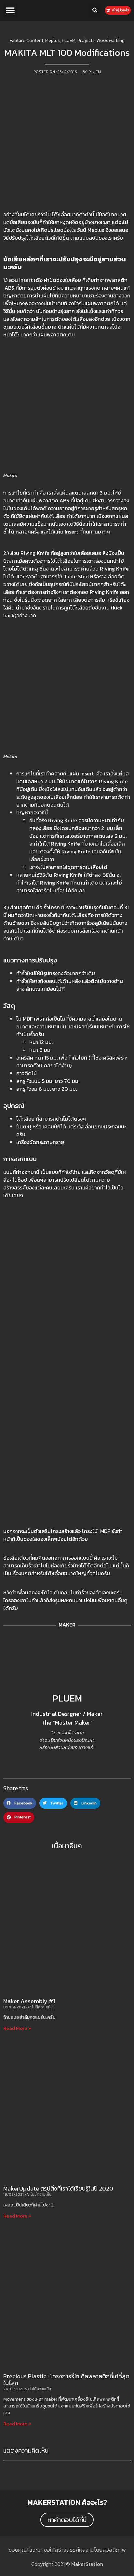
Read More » (17, 2028)
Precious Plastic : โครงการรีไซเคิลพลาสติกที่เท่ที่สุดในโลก (66, 2380)
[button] (10, 10)
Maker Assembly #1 (29, 2001)
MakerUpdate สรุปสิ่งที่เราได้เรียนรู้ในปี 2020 (58, 2188)
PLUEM (67, 1698)
